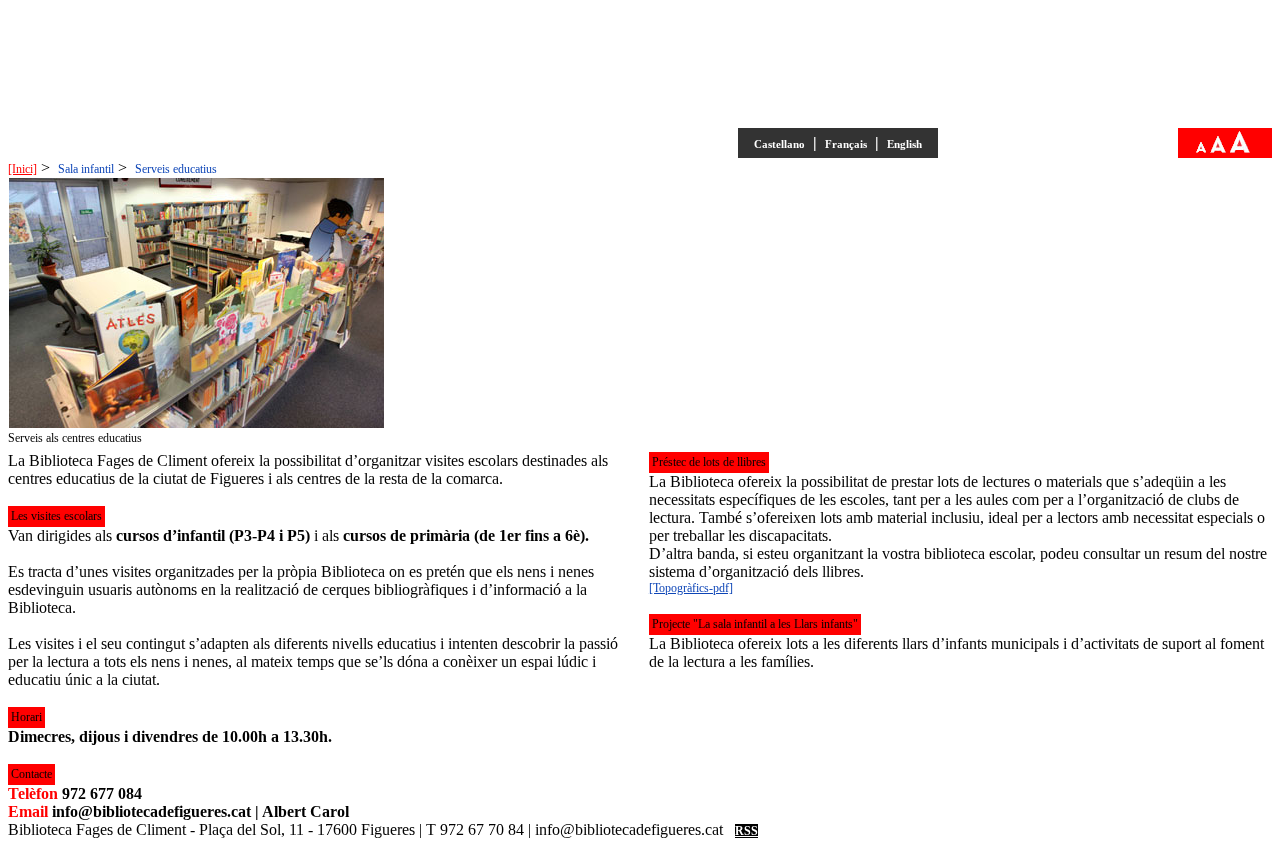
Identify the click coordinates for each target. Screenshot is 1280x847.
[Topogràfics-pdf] (691, 588)
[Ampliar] (1240, 149)
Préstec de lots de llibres (709, 462)
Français (846, 144)
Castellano (779, 144)
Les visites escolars (56, 516)
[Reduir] (1201, 149)
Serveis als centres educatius (75, 438)
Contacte (31, 774)
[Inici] (22, 169)
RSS (746, 831)
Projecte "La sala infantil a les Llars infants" (755, 624)
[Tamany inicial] (1218, 149)
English (904, 144)
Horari (26, 717)
